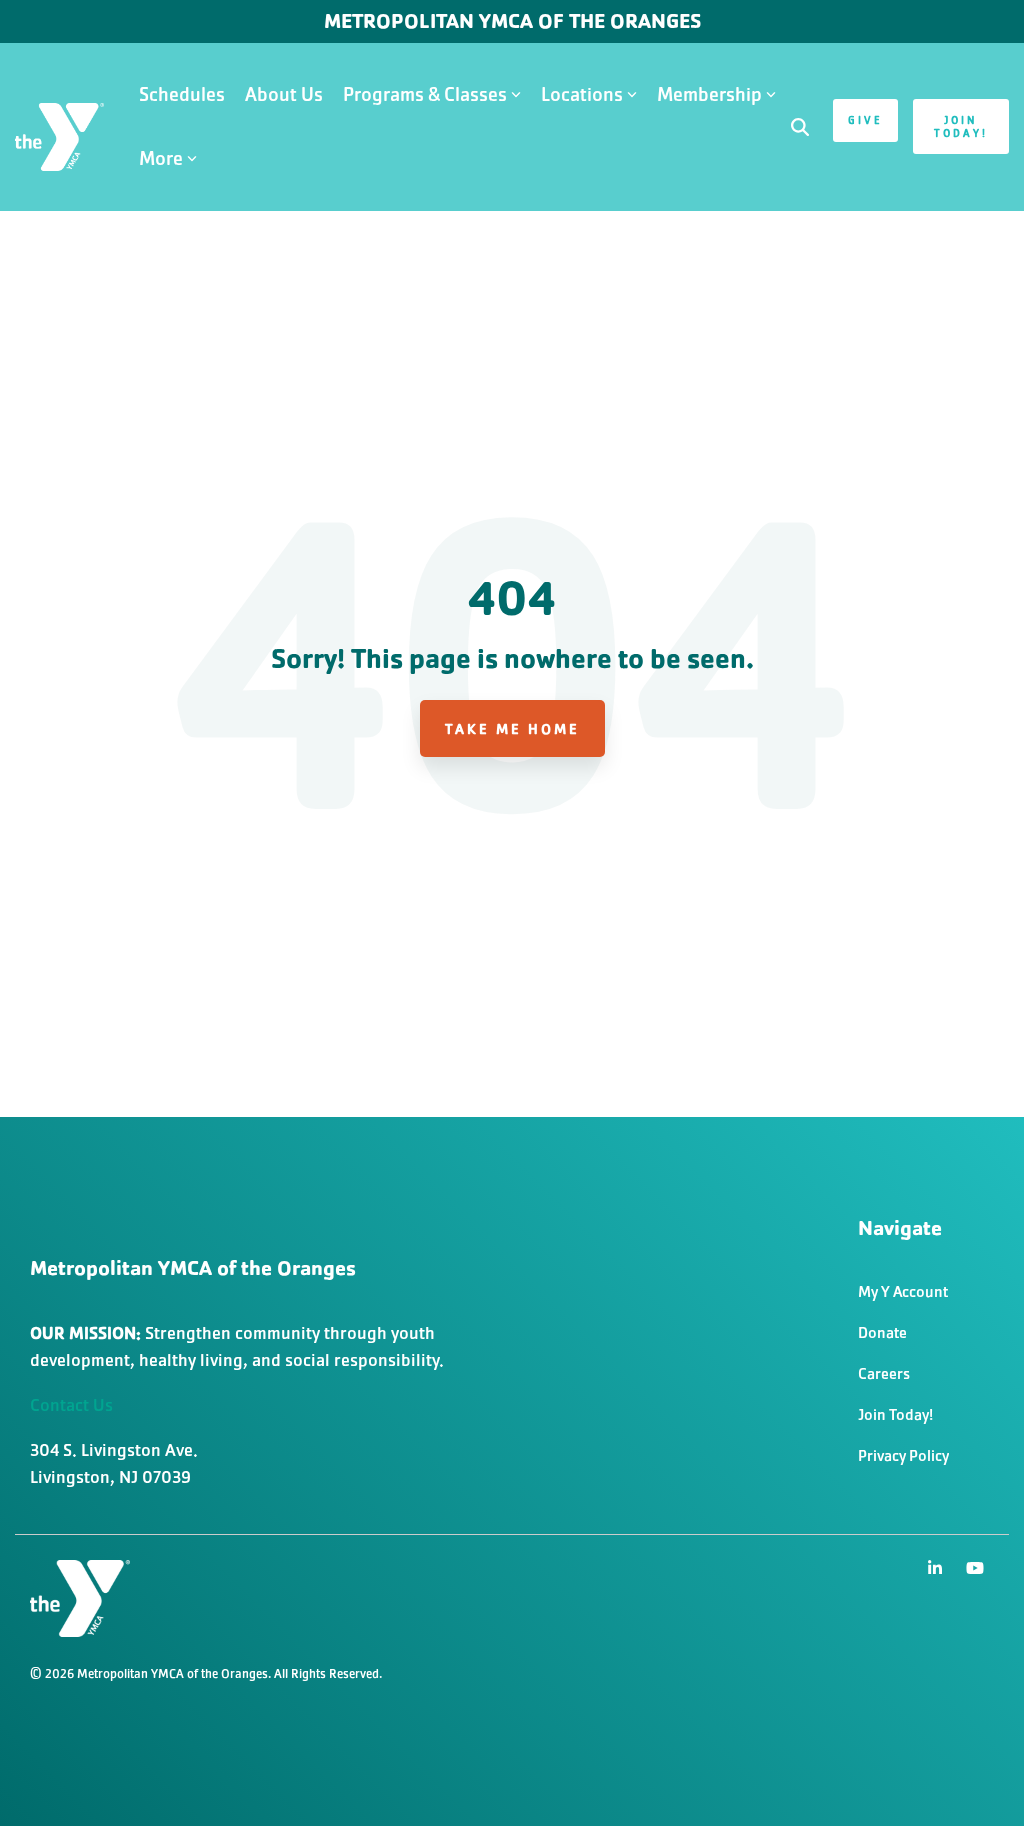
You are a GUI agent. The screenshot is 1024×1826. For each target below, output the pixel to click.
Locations (582, 94)
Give (865, 120)
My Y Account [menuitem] (903, 1291)
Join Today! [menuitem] (895, 1414)
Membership (709, 94)
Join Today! (961, 126)
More (161, 158)
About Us (284, 94)
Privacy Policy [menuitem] (903, 1455)
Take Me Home (512, 728)
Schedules (182, 94)
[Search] (800, 126)
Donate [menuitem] (882, 1332)
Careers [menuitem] (884, 1373)
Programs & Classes (425, 94)
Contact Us (71, 1405)
